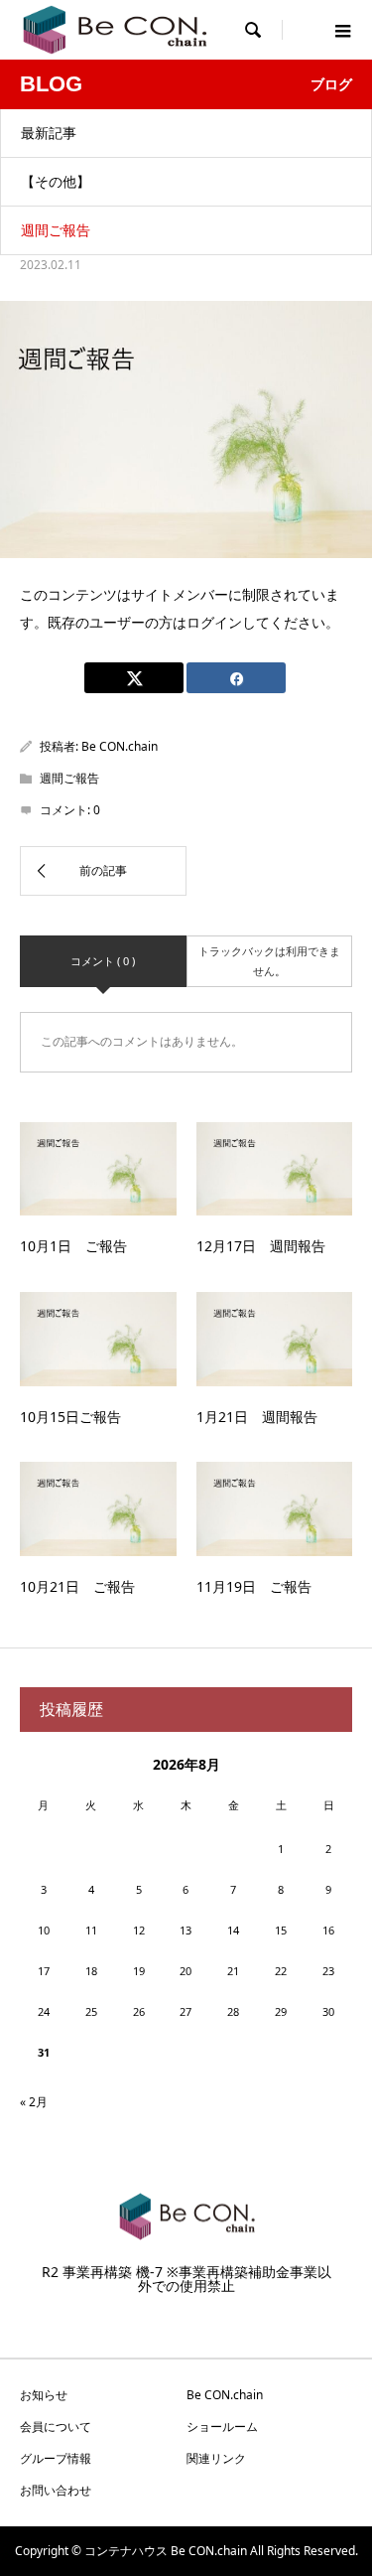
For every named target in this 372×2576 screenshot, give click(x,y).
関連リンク (216, 2458)
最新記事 (49, 133)
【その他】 (56, 181)
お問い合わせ (56, 2490)
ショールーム (222, 2427)
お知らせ (44, 2395)
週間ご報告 (56, 230)
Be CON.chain (120, 746)
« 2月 (34, 2102)
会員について (56, 2427)
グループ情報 (56, 2458)
